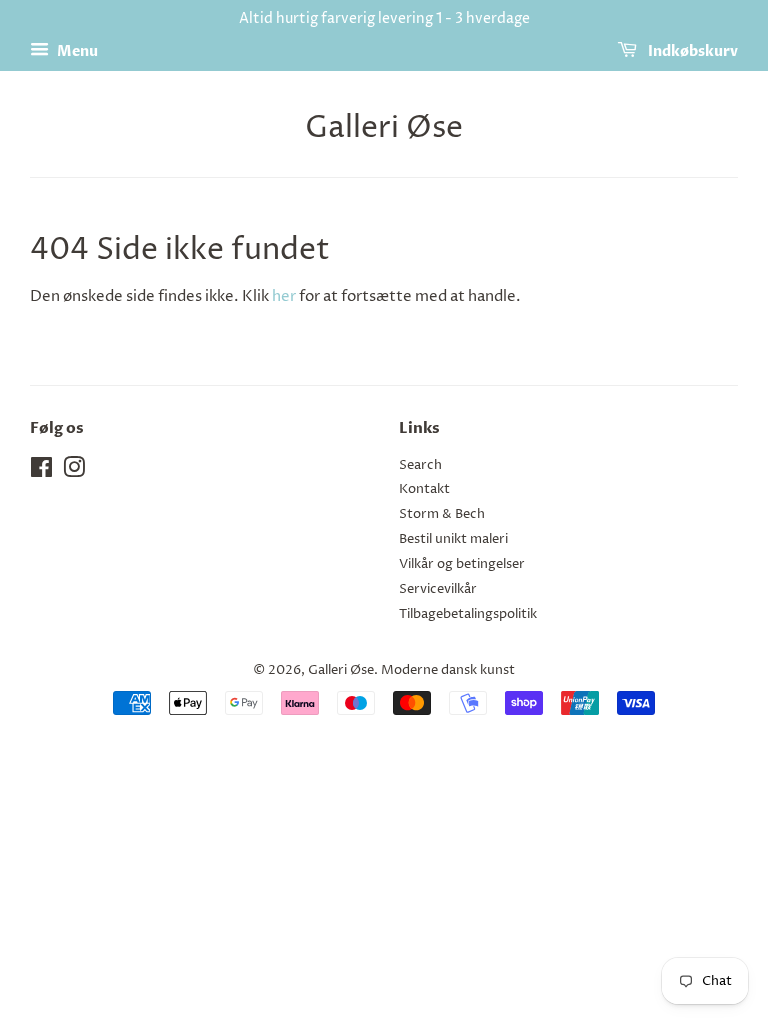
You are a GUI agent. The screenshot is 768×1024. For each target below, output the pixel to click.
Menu (76, 51)
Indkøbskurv (691, 51)
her (284, 296)
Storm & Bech (442, 514)
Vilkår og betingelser (462, 564)
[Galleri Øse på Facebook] (41, 472)
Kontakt (424, 489)
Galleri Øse (384, 129)
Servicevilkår (438, 589)
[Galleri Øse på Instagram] (74, 472)
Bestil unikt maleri (453, 539)
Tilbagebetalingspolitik (468, 614)
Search (420, 465)
